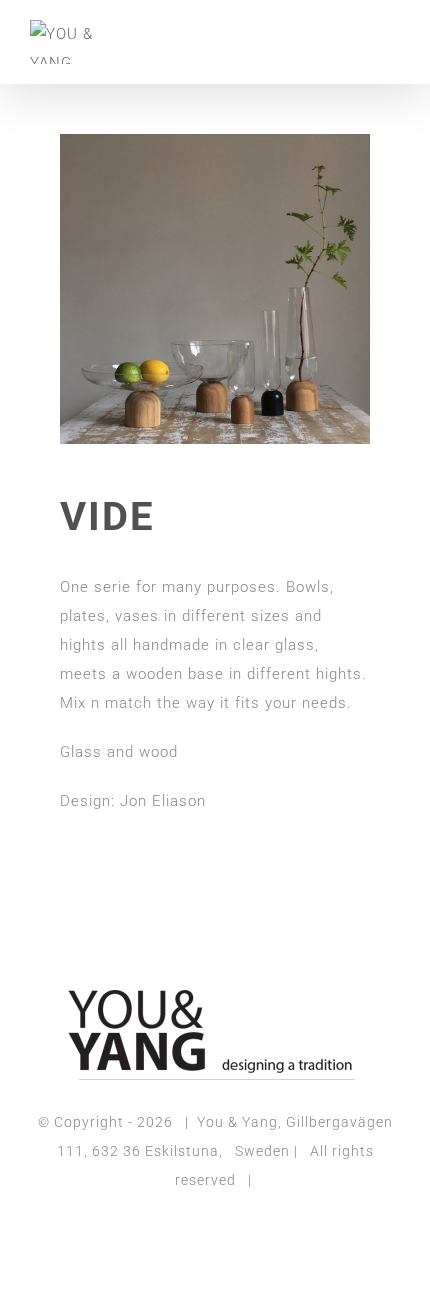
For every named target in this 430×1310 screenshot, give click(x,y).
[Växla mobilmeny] (391, 35)
